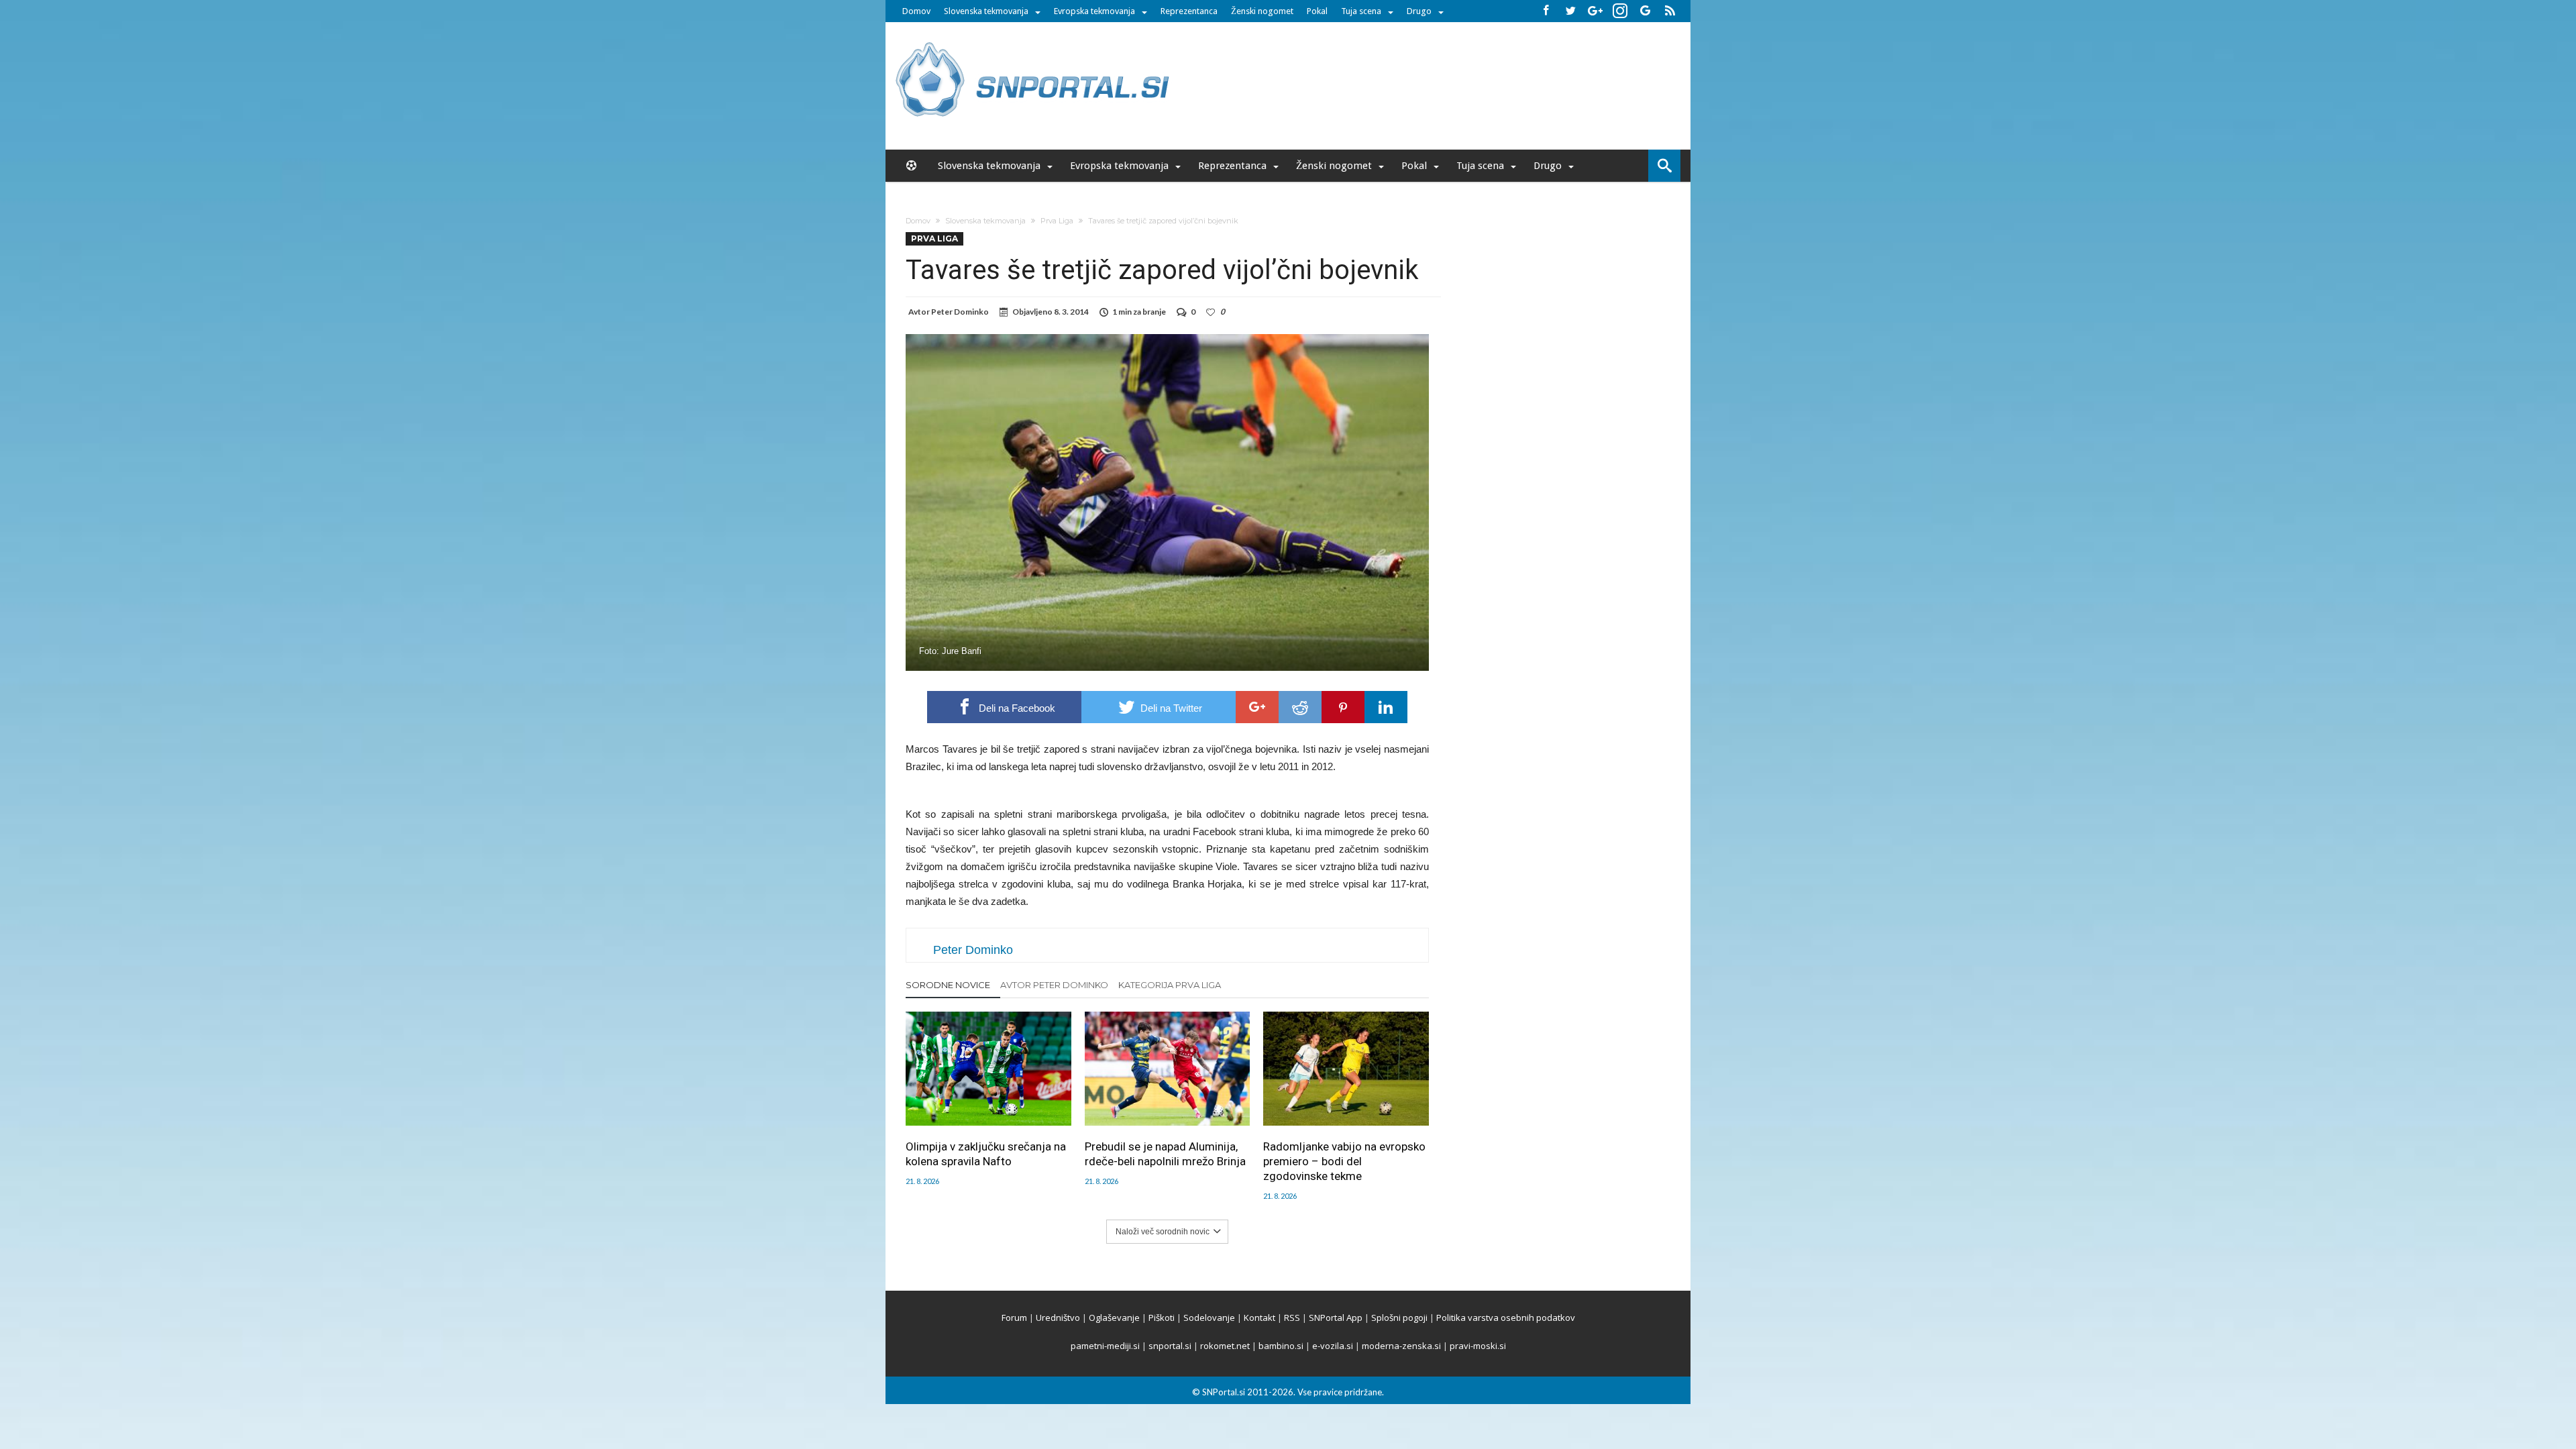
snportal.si (1170, 1346)
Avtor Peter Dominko (1054, 985)
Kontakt (1259, 1318)
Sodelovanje (1209, 1318)
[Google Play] (1645, 11)
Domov (916, 11)
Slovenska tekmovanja (986, 11)
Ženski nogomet (1262, 11)
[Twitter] (1570, 11)
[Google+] (1595, 11)
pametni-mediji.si (1105, 1346)
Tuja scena (1361, 11)
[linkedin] (1386, 707)
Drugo (1419, 11)
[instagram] (1620, 11)
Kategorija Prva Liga (1170, 985)
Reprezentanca (1189, 11)
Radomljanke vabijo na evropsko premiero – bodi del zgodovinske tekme (1344, 1161)
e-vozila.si (1333, 1346)
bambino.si (1281, 1346)
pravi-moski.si (1478, 1346)
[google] (1257, 707)
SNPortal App (1336, 1318)
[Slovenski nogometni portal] (1034, 42)
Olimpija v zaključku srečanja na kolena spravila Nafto (986, 1154)
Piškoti (1162, 1318)
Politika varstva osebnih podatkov (1506, 1318)
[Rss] (1670, 11)
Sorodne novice (948, 985)
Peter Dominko (960, 312)
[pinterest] (1343, 707)
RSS (1292, 1318)
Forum (1014, 1318)
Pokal (1317, 11)
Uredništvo (1058, 1318)
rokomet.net (1225, 1346)
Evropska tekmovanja (1094, 11)
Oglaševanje (1114, 1318)
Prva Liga (1057, 221)
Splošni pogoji (1399, 1318)
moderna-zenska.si (1401, 1346)
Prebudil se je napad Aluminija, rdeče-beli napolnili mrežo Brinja (1165, 1154)
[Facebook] (1546, 11)
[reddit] (1300, 707)
